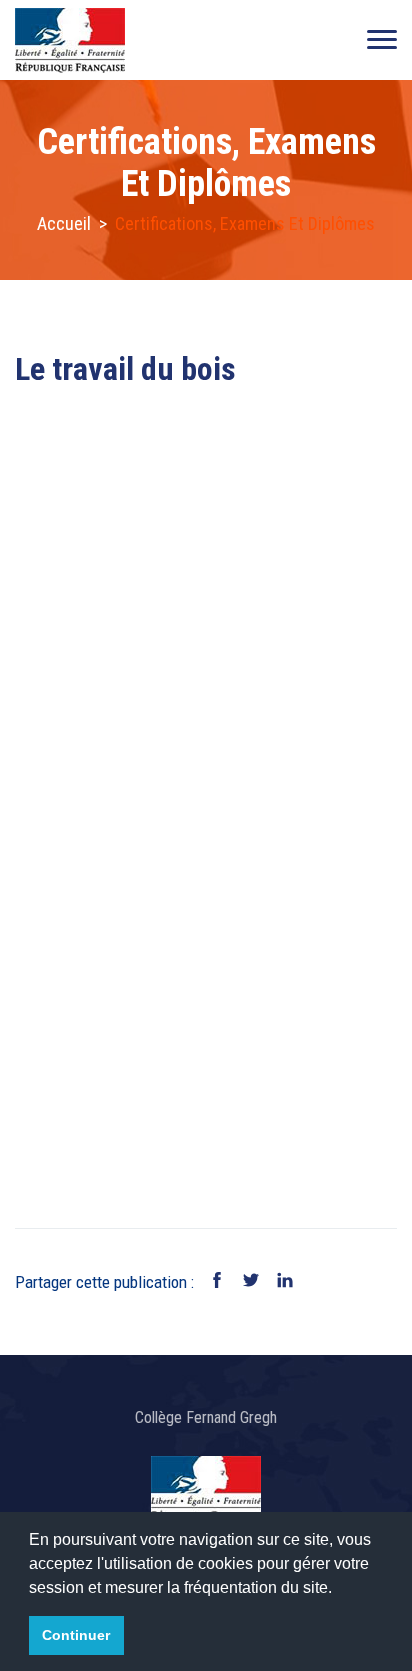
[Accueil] (70, 40)
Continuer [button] (76, 1635)
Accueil (64, 223)
